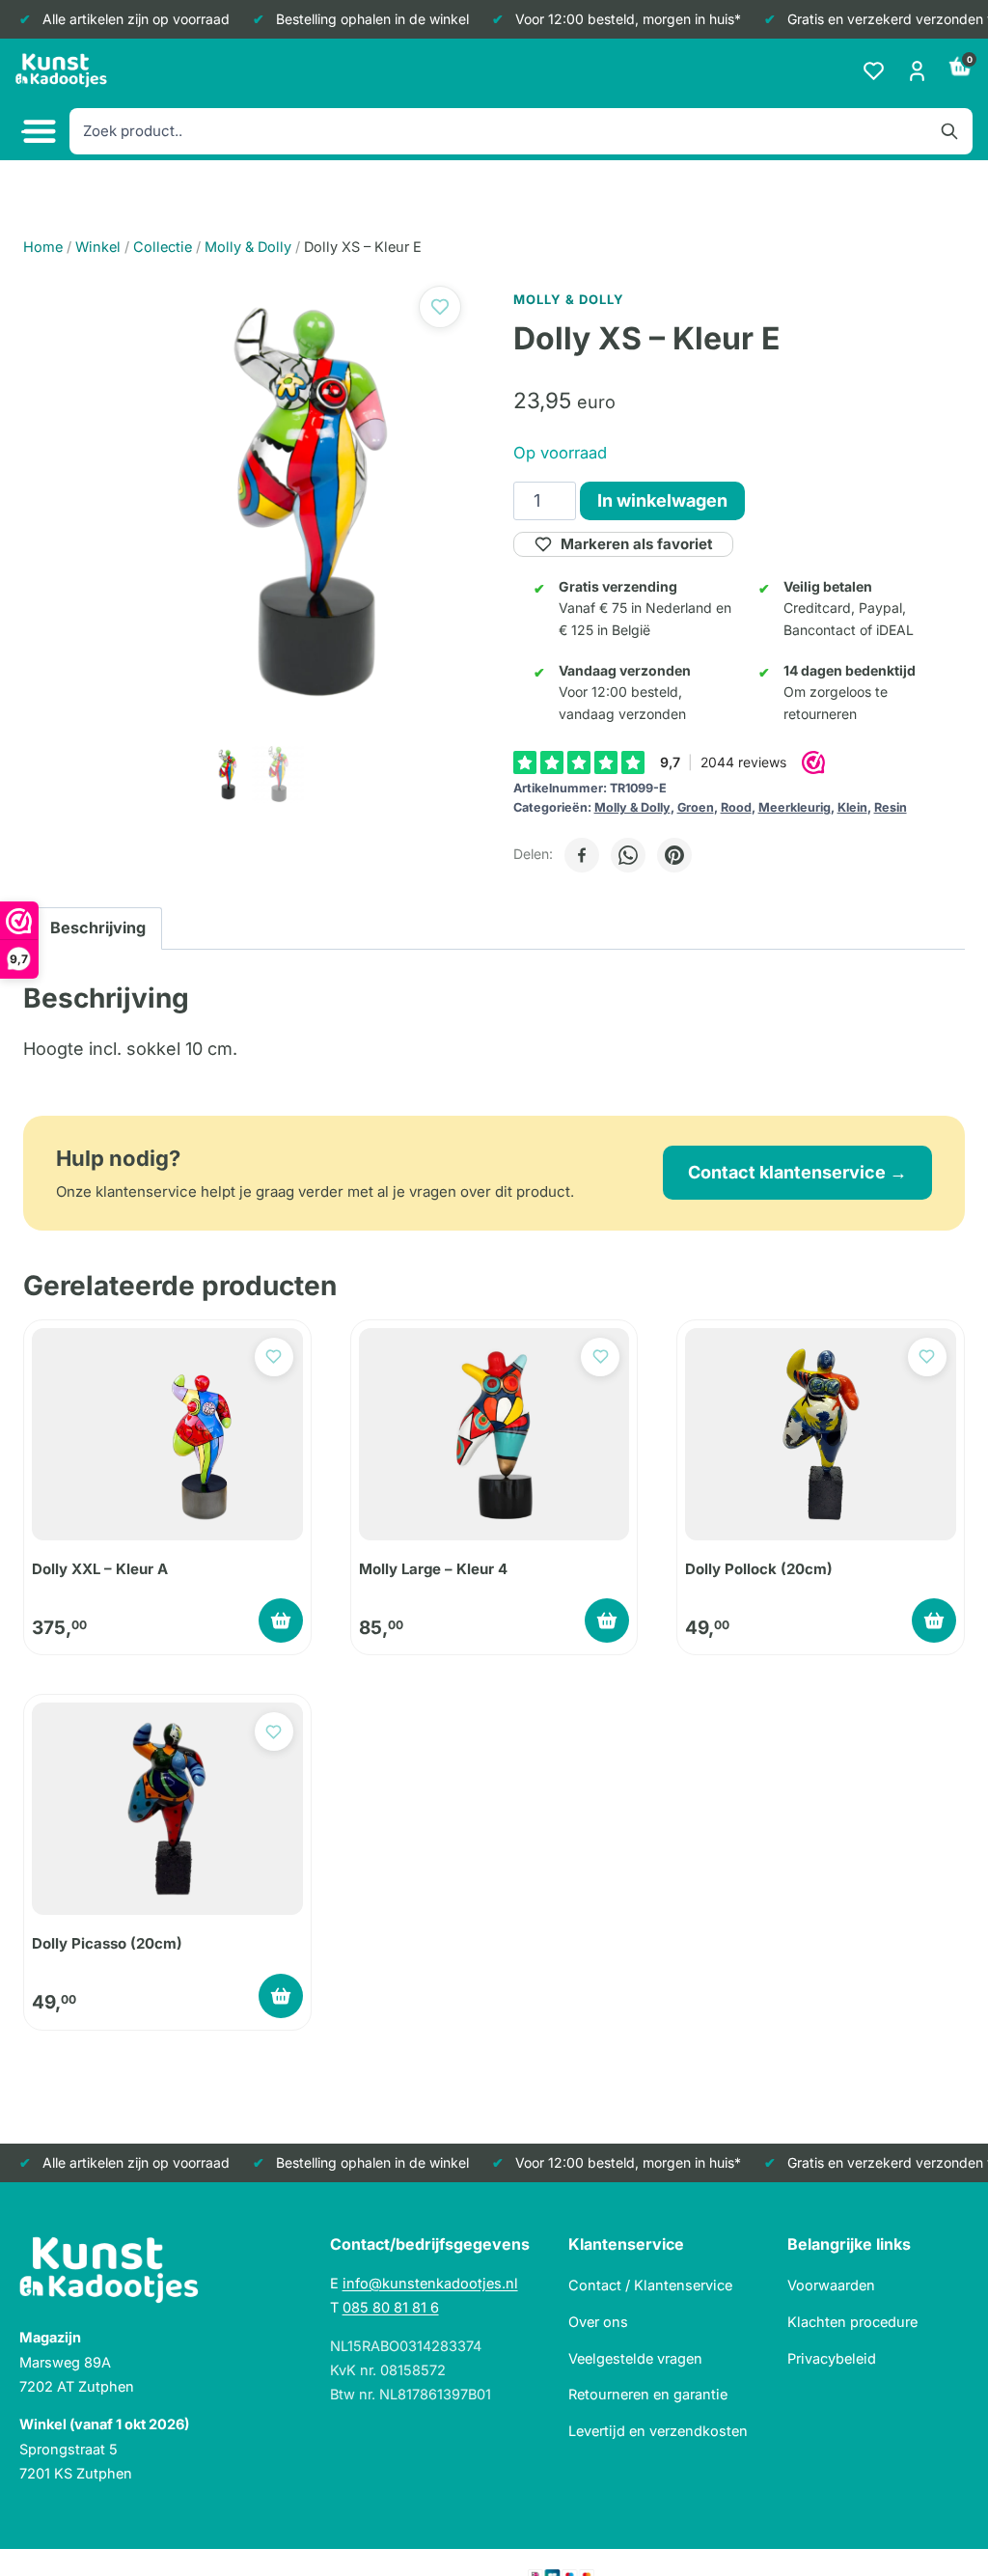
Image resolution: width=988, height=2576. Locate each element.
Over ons (598, 2322)
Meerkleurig (795, 807)
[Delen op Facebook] (582, 855)
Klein (852, 807)
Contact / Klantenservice (650, 2285)
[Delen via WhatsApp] (628, 855)
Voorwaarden (831, 2285)
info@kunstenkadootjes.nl (430, 2283)
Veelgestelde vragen (635, 2358)
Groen (696, 807)
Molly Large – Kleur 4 (433, 1569)
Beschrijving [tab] (98, 928)
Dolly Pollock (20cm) (759, 1569)
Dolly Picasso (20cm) (107, 1943)
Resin (891, 807)
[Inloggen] (917, 71)
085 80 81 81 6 (391, 2307)
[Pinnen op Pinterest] (674, 855)
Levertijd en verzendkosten (658, 2431)
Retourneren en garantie (648, 2394)
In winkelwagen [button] (281, 1620)
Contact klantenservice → (797, 1172)
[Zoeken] (949, 131)
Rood (736, 807)
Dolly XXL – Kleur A (100, 1569)
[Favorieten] (874, 71)
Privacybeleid (832, 2358)
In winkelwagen (662, 500)
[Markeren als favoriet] (440, 307)
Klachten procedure (852, 2322)
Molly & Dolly (632, 807)
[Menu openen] (37, 132)
